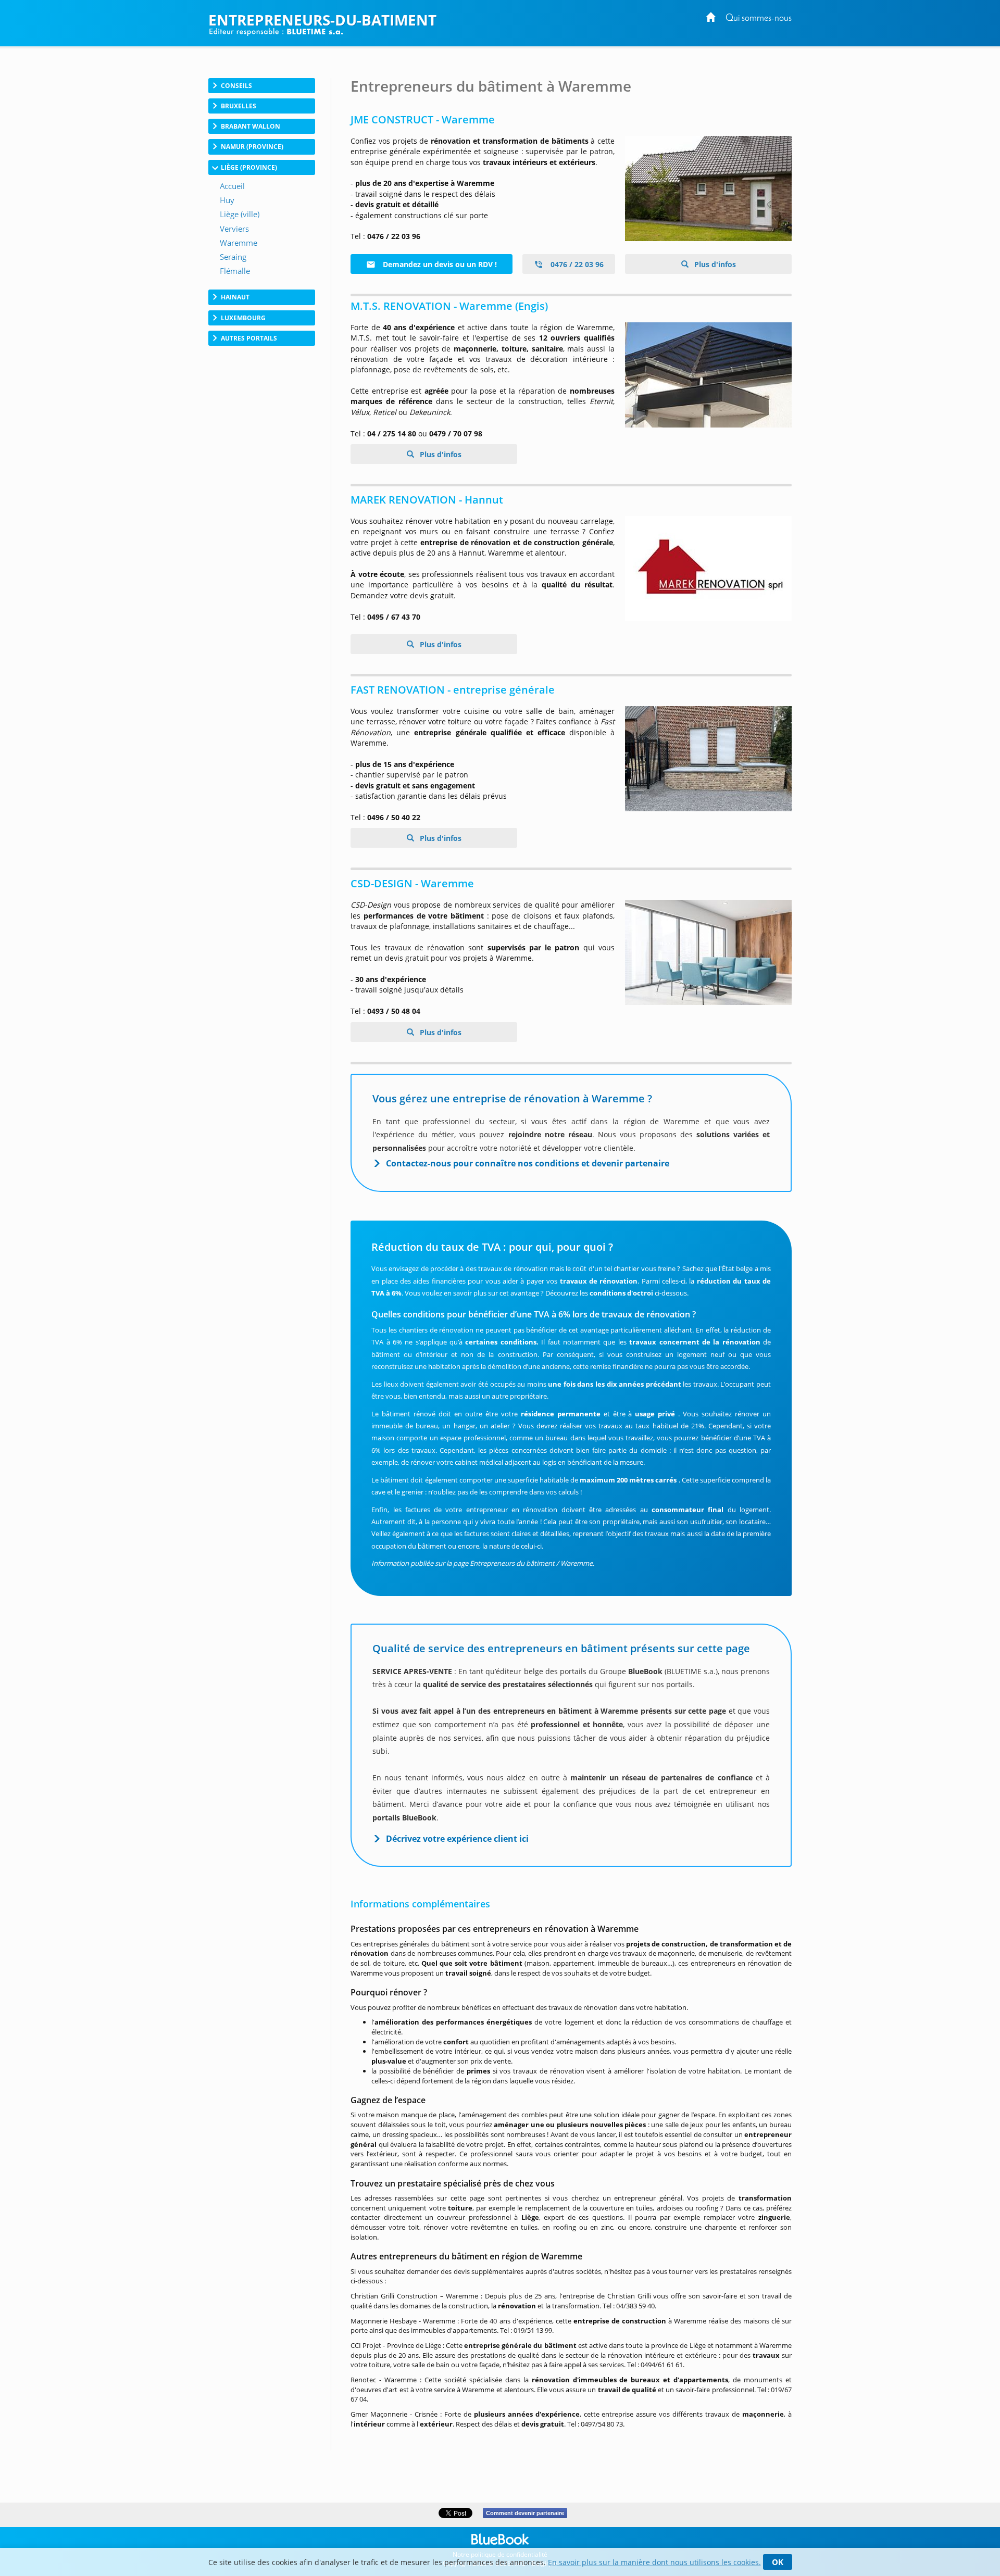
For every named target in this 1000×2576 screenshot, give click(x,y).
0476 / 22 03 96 (576, 264)
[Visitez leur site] (708, 189)
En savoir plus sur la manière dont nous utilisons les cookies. (654, 2562)
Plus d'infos (714, 264)
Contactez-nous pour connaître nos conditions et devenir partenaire (528, 1163)
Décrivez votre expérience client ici (457, 1839)
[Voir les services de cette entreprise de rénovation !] (708, 375)
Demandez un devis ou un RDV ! (439, 264)
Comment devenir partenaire (525, 2513)
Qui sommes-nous (759, 18)
